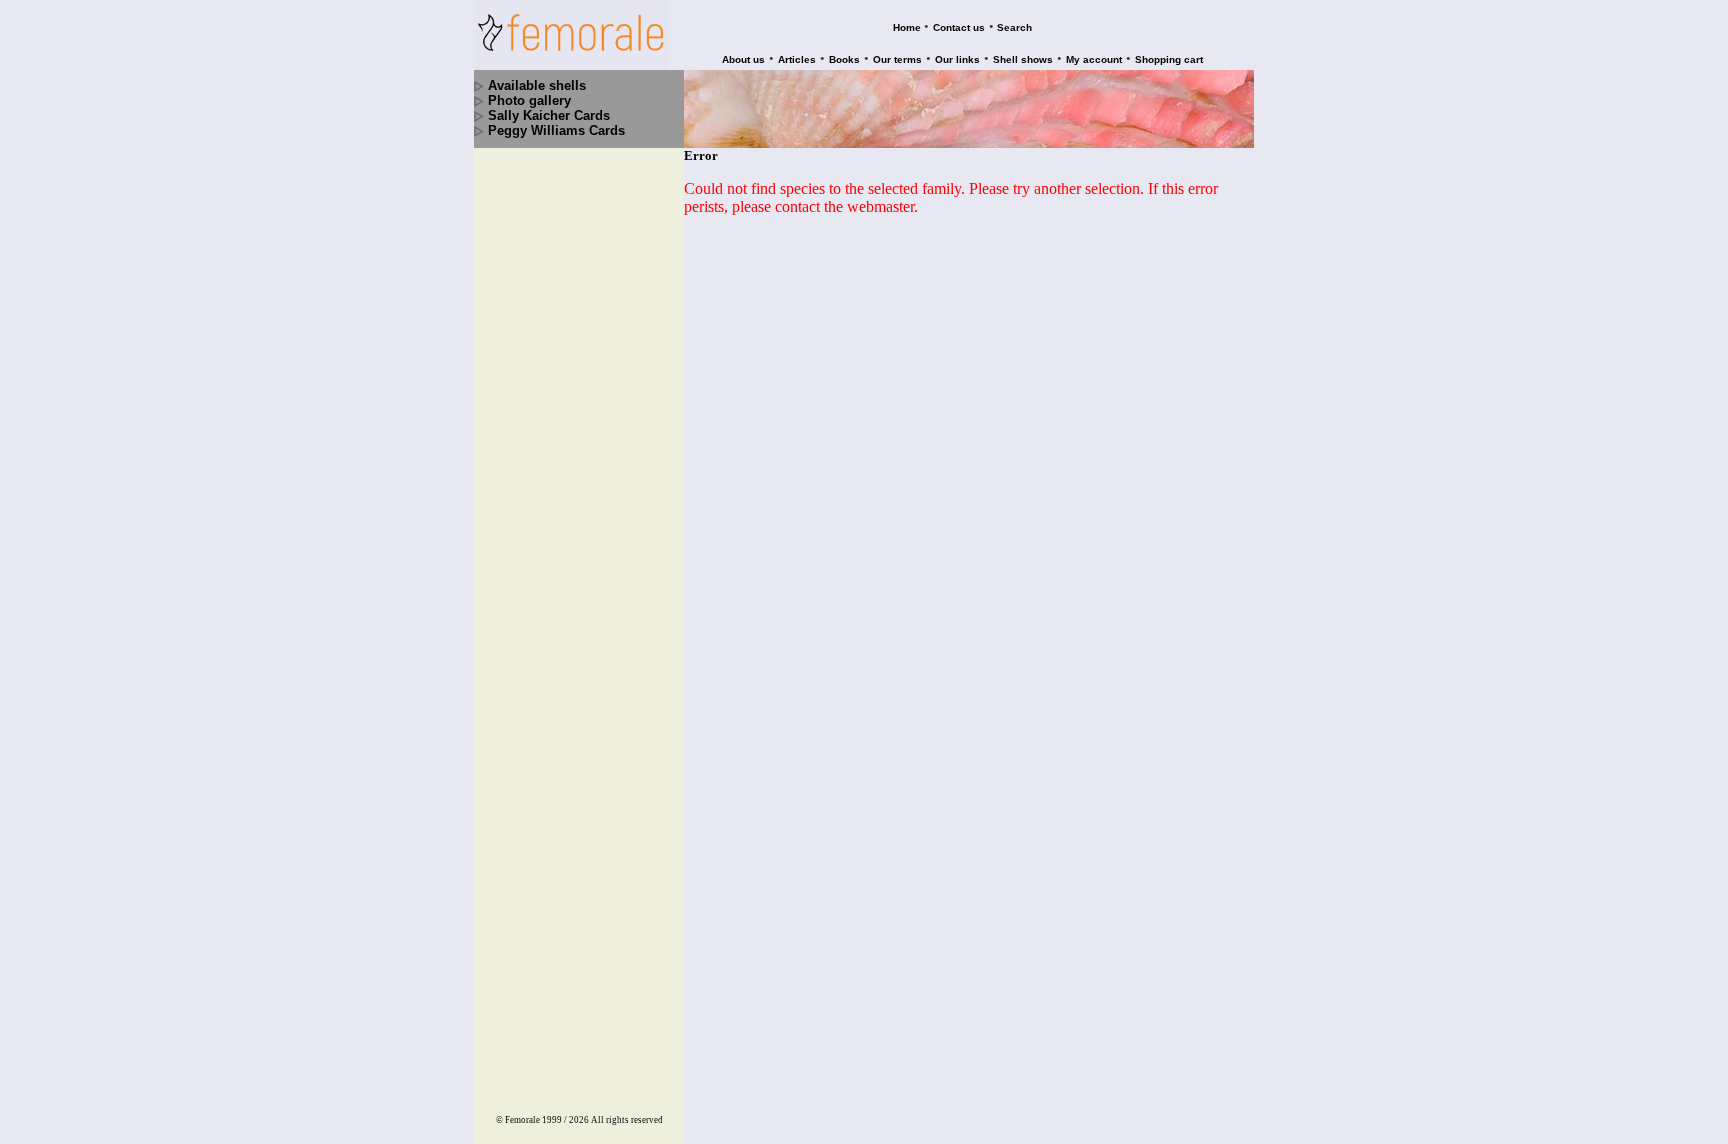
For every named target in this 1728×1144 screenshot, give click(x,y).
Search (1014, 27)
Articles (797, 59)
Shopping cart (1169, 59)
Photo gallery (529, 100)
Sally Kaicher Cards (549, 115)
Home (907, 27)
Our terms (897, 59)
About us (743, 59)
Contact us (959, 27)
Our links (957, 59)
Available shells (537, 85)
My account (1094, 59)
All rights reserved (627, 1120)
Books (844, 59)
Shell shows (1023, 59)
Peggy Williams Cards (556, 130)
